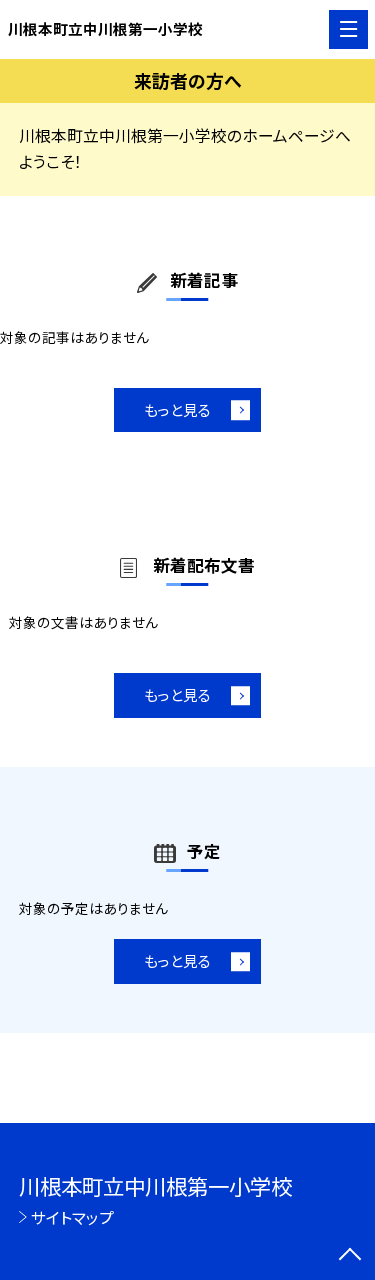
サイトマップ (72, 1217)
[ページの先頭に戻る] (350, 1256)
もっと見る (177, 409)
